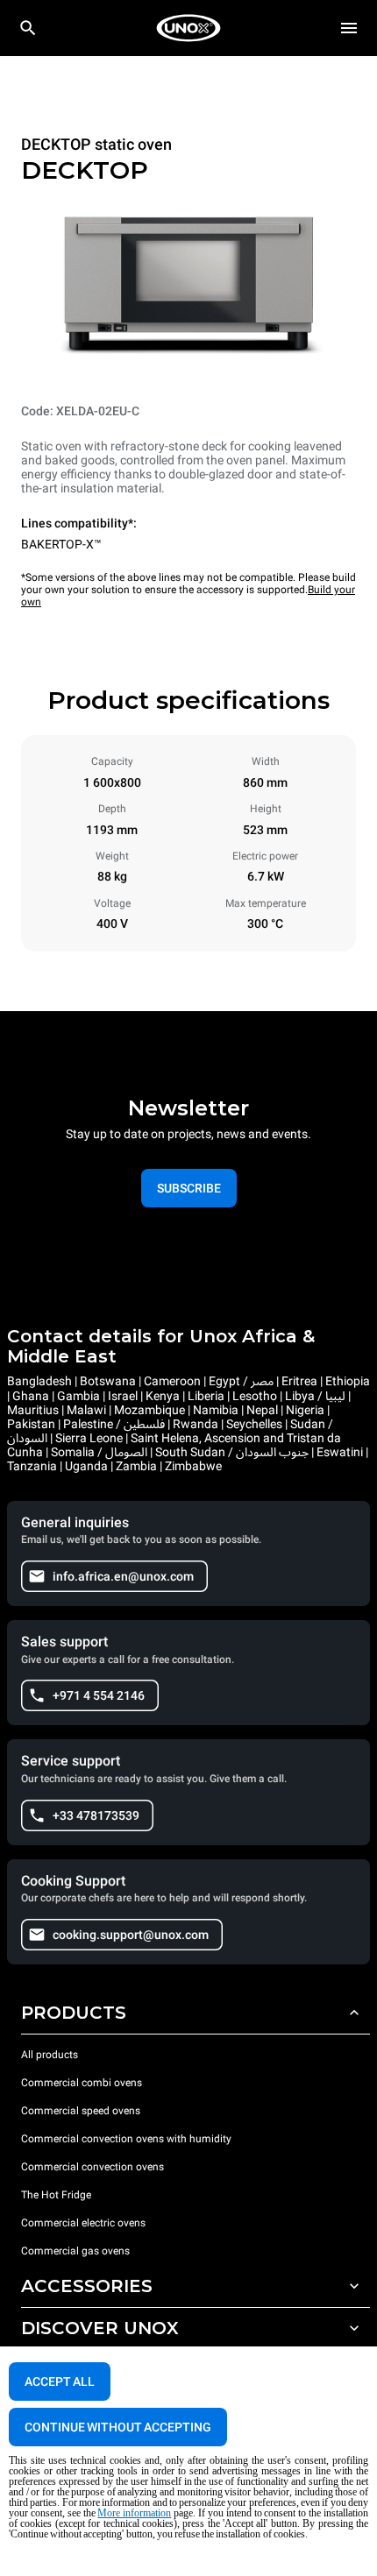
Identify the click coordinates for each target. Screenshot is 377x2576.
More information (134, 2513)
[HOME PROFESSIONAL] (188, 28)
